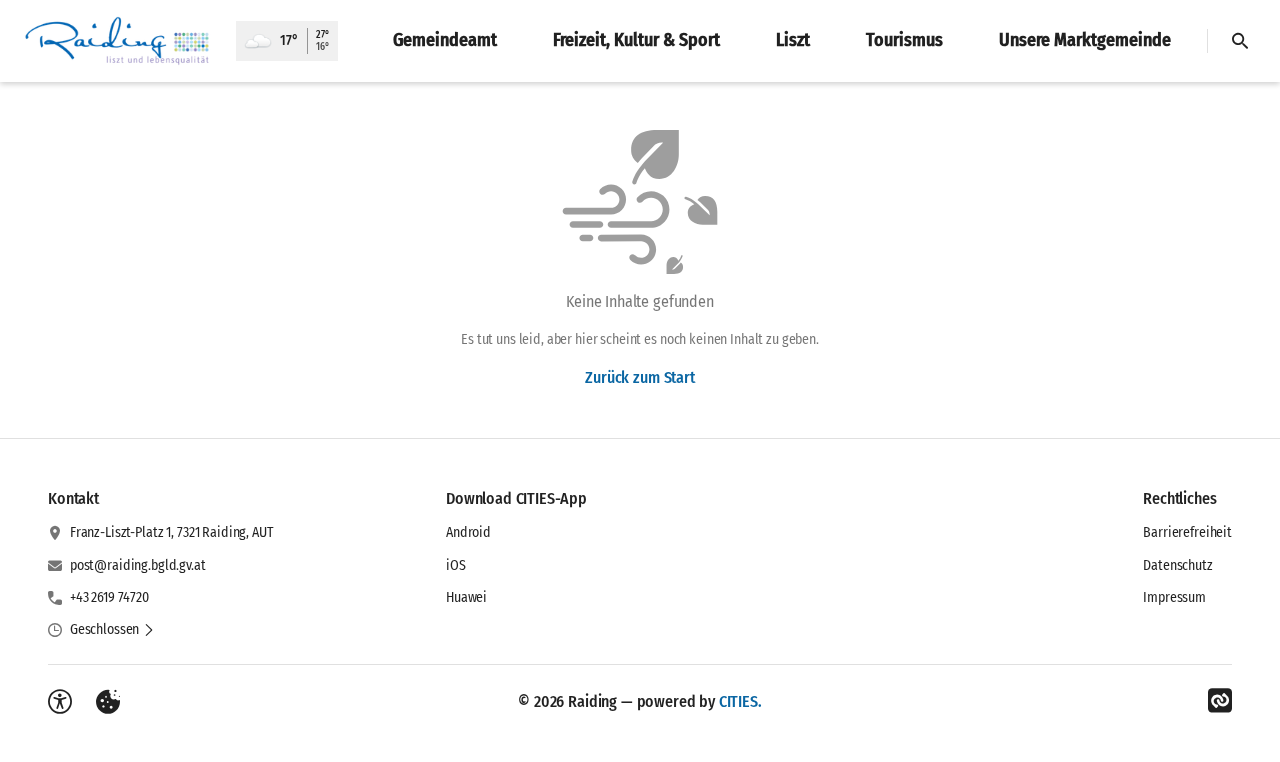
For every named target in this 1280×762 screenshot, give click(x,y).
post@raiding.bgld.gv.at (138, 565)
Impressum (1174, 597)
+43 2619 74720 (109, 597)
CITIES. (740, 701)
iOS (456, 565)
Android (468, 532)
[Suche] (1240, 41)
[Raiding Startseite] (118, 41)
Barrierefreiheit (1187, 532)
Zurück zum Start (639, 377)
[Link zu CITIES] (1220, 701)
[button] (112, 630)
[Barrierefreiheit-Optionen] (60, 702)
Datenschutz (1177, 565)
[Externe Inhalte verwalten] (108, 702)
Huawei (466, 597)
